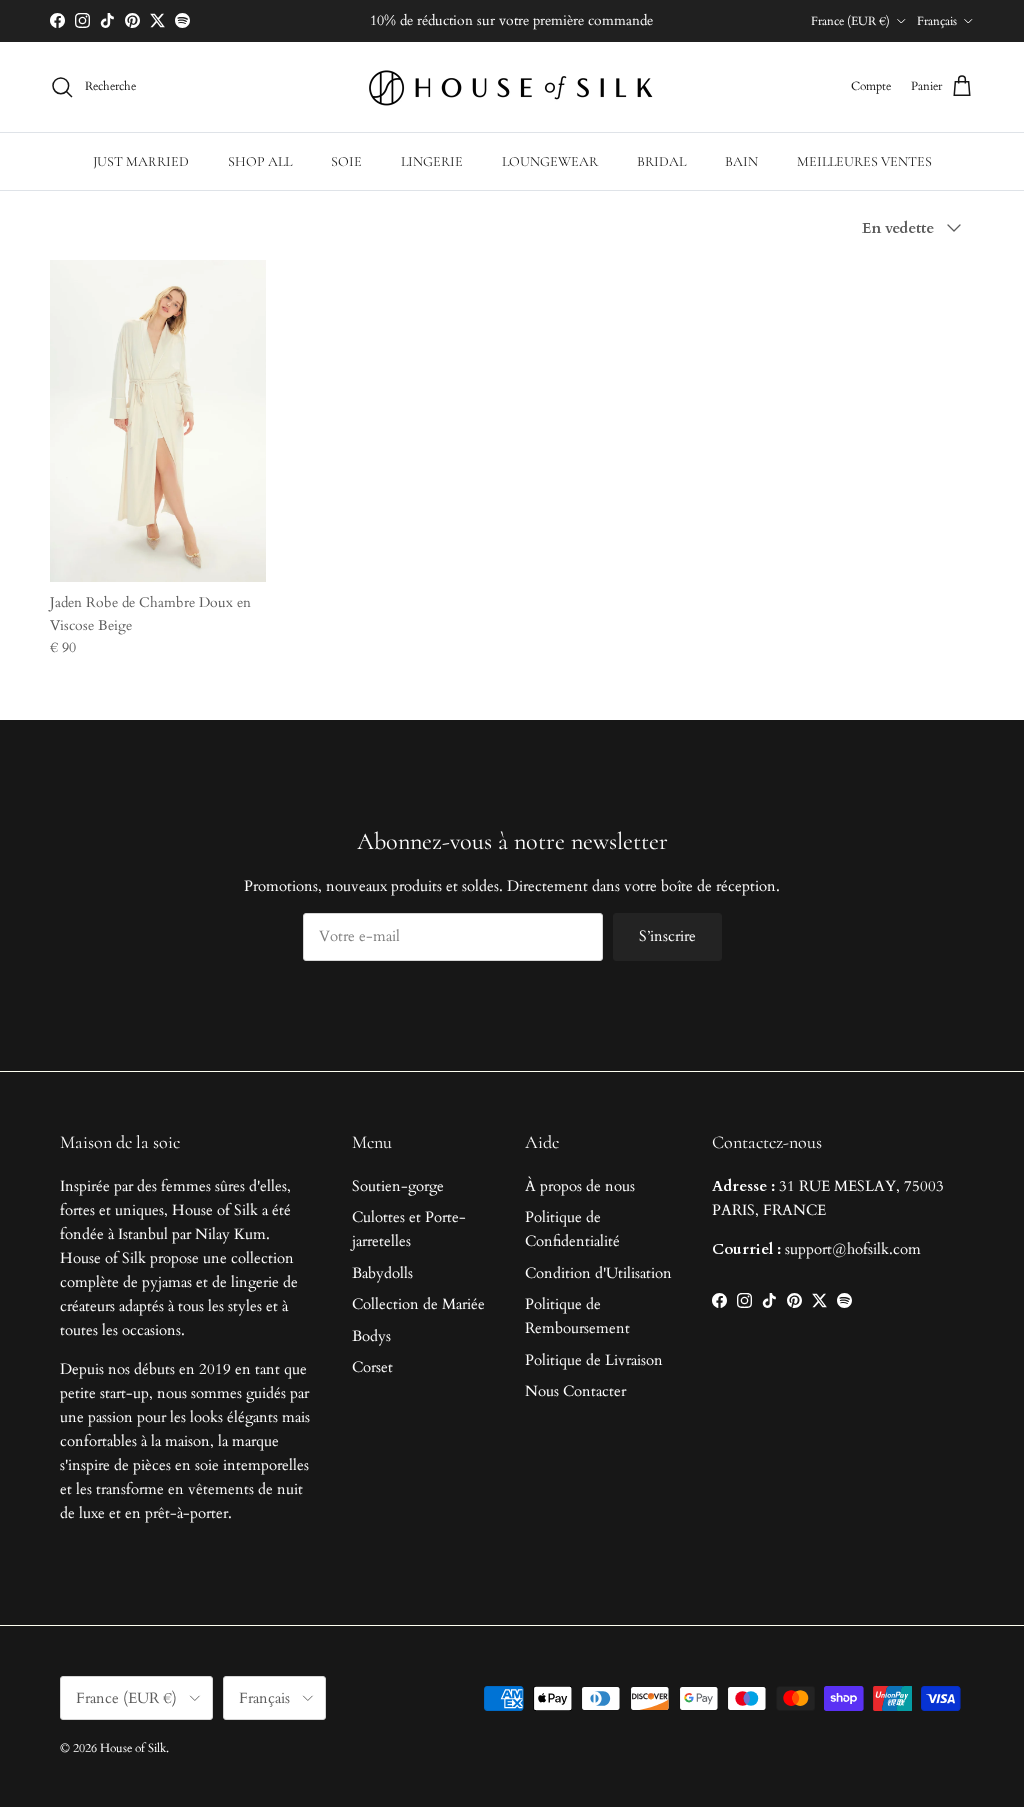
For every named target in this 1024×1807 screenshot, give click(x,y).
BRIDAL (661, 161)
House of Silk (133, 1748)
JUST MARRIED (141, 161)
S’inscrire (667, 936)
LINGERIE (432, 161)
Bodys (371, 1336)
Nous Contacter (575, 1391)
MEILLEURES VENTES (864, 161)
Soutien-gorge (398, 1186)
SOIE (346, 161)
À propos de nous (580, 1186)
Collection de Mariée (418, 1304)
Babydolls (382, 1273)
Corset (372, 1367)
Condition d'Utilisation (598, 1273)
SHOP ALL (260, 161)
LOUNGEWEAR (550, 161)
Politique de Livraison (594, 1360)
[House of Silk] (512, 87)
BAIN (741, 161)
